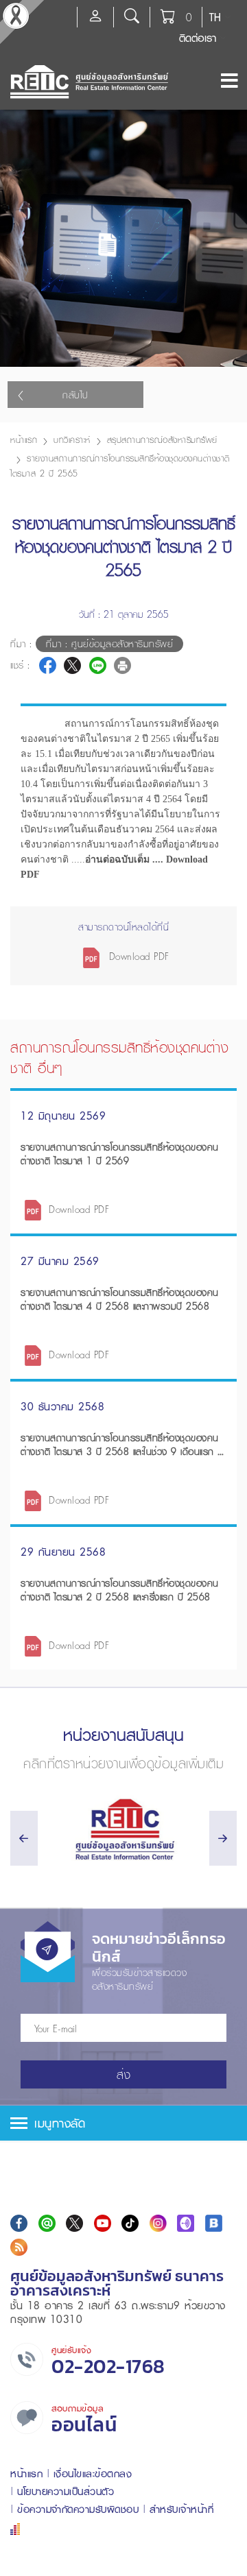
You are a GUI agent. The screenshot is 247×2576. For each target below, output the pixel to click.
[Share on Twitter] (72, 665)
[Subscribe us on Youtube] (103, 2223)
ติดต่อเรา (198, 38)
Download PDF (137, 956)
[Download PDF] (33, 1209)
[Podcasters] (186, 2223)
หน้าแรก (24, 440)
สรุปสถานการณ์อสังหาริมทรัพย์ (162, 440)
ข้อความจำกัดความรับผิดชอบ (78, 2509)
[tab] (123, 2123)
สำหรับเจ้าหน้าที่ (182, 2509)
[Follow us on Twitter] (74, 2223)
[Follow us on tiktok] (130, 2223)
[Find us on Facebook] (19, 2223)
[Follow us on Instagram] (158, 2223)
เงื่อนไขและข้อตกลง (93, 2473)
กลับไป (75, 395)
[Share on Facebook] (48, 665)
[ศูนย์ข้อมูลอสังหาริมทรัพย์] (123, 1830)
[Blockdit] (214, 2223)
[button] (123, 2123)
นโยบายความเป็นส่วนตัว (66, 2491)
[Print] (122, 665)
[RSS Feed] (19, 2247)
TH (215, 17)
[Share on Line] (98, 665)
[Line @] (47, 2223)
